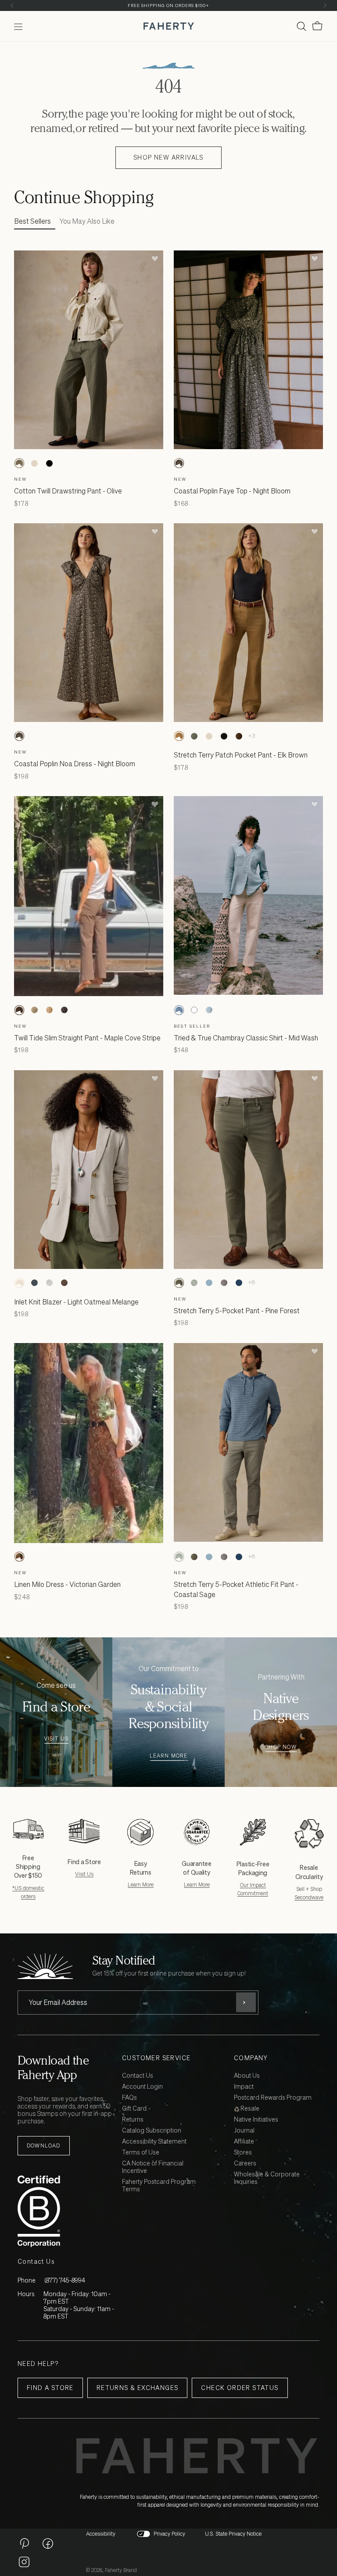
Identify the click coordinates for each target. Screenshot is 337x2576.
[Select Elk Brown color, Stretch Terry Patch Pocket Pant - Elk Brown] (179, 736)
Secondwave (309, 1897)
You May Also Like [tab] (87, 221)
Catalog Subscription (152, 2131)
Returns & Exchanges (138, 2388)
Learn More (169, 1756)
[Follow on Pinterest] (24, 2543)
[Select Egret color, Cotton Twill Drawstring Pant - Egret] (34, 463)
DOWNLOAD (44, 2145)
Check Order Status (240, 2388)
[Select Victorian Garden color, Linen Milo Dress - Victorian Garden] (19, 1557)
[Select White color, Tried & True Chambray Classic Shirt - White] (194, 1010)
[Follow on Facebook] (48, 2543)
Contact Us (138, 2076)
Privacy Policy (169, 2534)
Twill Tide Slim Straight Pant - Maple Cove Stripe (87, 1038)
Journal (244, 2131)
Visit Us (56, 1739)
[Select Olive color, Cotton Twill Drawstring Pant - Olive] (19, 463)
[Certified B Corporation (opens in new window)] (68, 2211)
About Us (247, 2076)
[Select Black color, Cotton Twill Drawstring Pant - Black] (49, 463)
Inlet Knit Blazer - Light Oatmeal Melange (76, 1302)
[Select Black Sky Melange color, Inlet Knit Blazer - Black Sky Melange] (34, 1283)
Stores (243, 2153)
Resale (249, 2109)
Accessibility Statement (154, 2142)
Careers (245, 2163)
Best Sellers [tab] (32, 221)
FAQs (129, 2098)
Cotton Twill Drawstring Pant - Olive (68, 491)
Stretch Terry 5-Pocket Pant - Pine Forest (237, 1311)
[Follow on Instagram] (24, 2562)
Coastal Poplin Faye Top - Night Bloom (232, 491)
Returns (133, 2120)
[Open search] (301, 26)
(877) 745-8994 (65, 2280)
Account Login (142, 2087)
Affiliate (244, 2142)
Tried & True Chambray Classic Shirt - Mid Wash (246, 1038)
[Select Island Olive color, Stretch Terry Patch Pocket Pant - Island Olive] (194, 736)
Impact (244, 2087)
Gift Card (134, 2109)
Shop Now (281, 1747)
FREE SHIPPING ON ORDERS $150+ (168, 5)
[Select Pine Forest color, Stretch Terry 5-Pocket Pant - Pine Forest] (179, 1283)
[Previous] (12, 5)
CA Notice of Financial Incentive (153, 2167)
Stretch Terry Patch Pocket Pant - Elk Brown (241, 755)
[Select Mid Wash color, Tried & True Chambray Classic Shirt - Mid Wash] (179, 1010)
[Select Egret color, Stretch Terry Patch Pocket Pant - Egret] (209, 736)
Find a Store (50, 2388)
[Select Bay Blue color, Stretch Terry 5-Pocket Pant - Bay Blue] (209, 1283)
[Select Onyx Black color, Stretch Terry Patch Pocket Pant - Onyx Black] (224, 736)
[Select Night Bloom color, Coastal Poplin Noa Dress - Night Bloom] (19, 736)
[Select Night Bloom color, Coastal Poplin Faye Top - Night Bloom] (179, 463)
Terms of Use (141, 2153)
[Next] (325, 5)
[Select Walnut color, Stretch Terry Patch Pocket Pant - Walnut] (239, 736)
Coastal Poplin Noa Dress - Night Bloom (75, 764)
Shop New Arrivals (168, 157)
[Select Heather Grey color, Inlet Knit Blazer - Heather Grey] (49, 1283)
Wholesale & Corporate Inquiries (267, 2178)
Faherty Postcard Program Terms (159, 2186)
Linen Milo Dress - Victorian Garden (67, 1584)
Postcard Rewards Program (273, 2098)
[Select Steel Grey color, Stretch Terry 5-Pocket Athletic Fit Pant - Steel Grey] (224, 1283)
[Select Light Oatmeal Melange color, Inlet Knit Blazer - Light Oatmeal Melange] (19, 1283)
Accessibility (101, 2534)
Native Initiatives (256, 2120)
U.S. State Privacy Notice (233, 2534)
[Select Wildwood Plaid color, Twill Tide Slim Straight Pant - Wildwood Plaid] (34, 1010)
